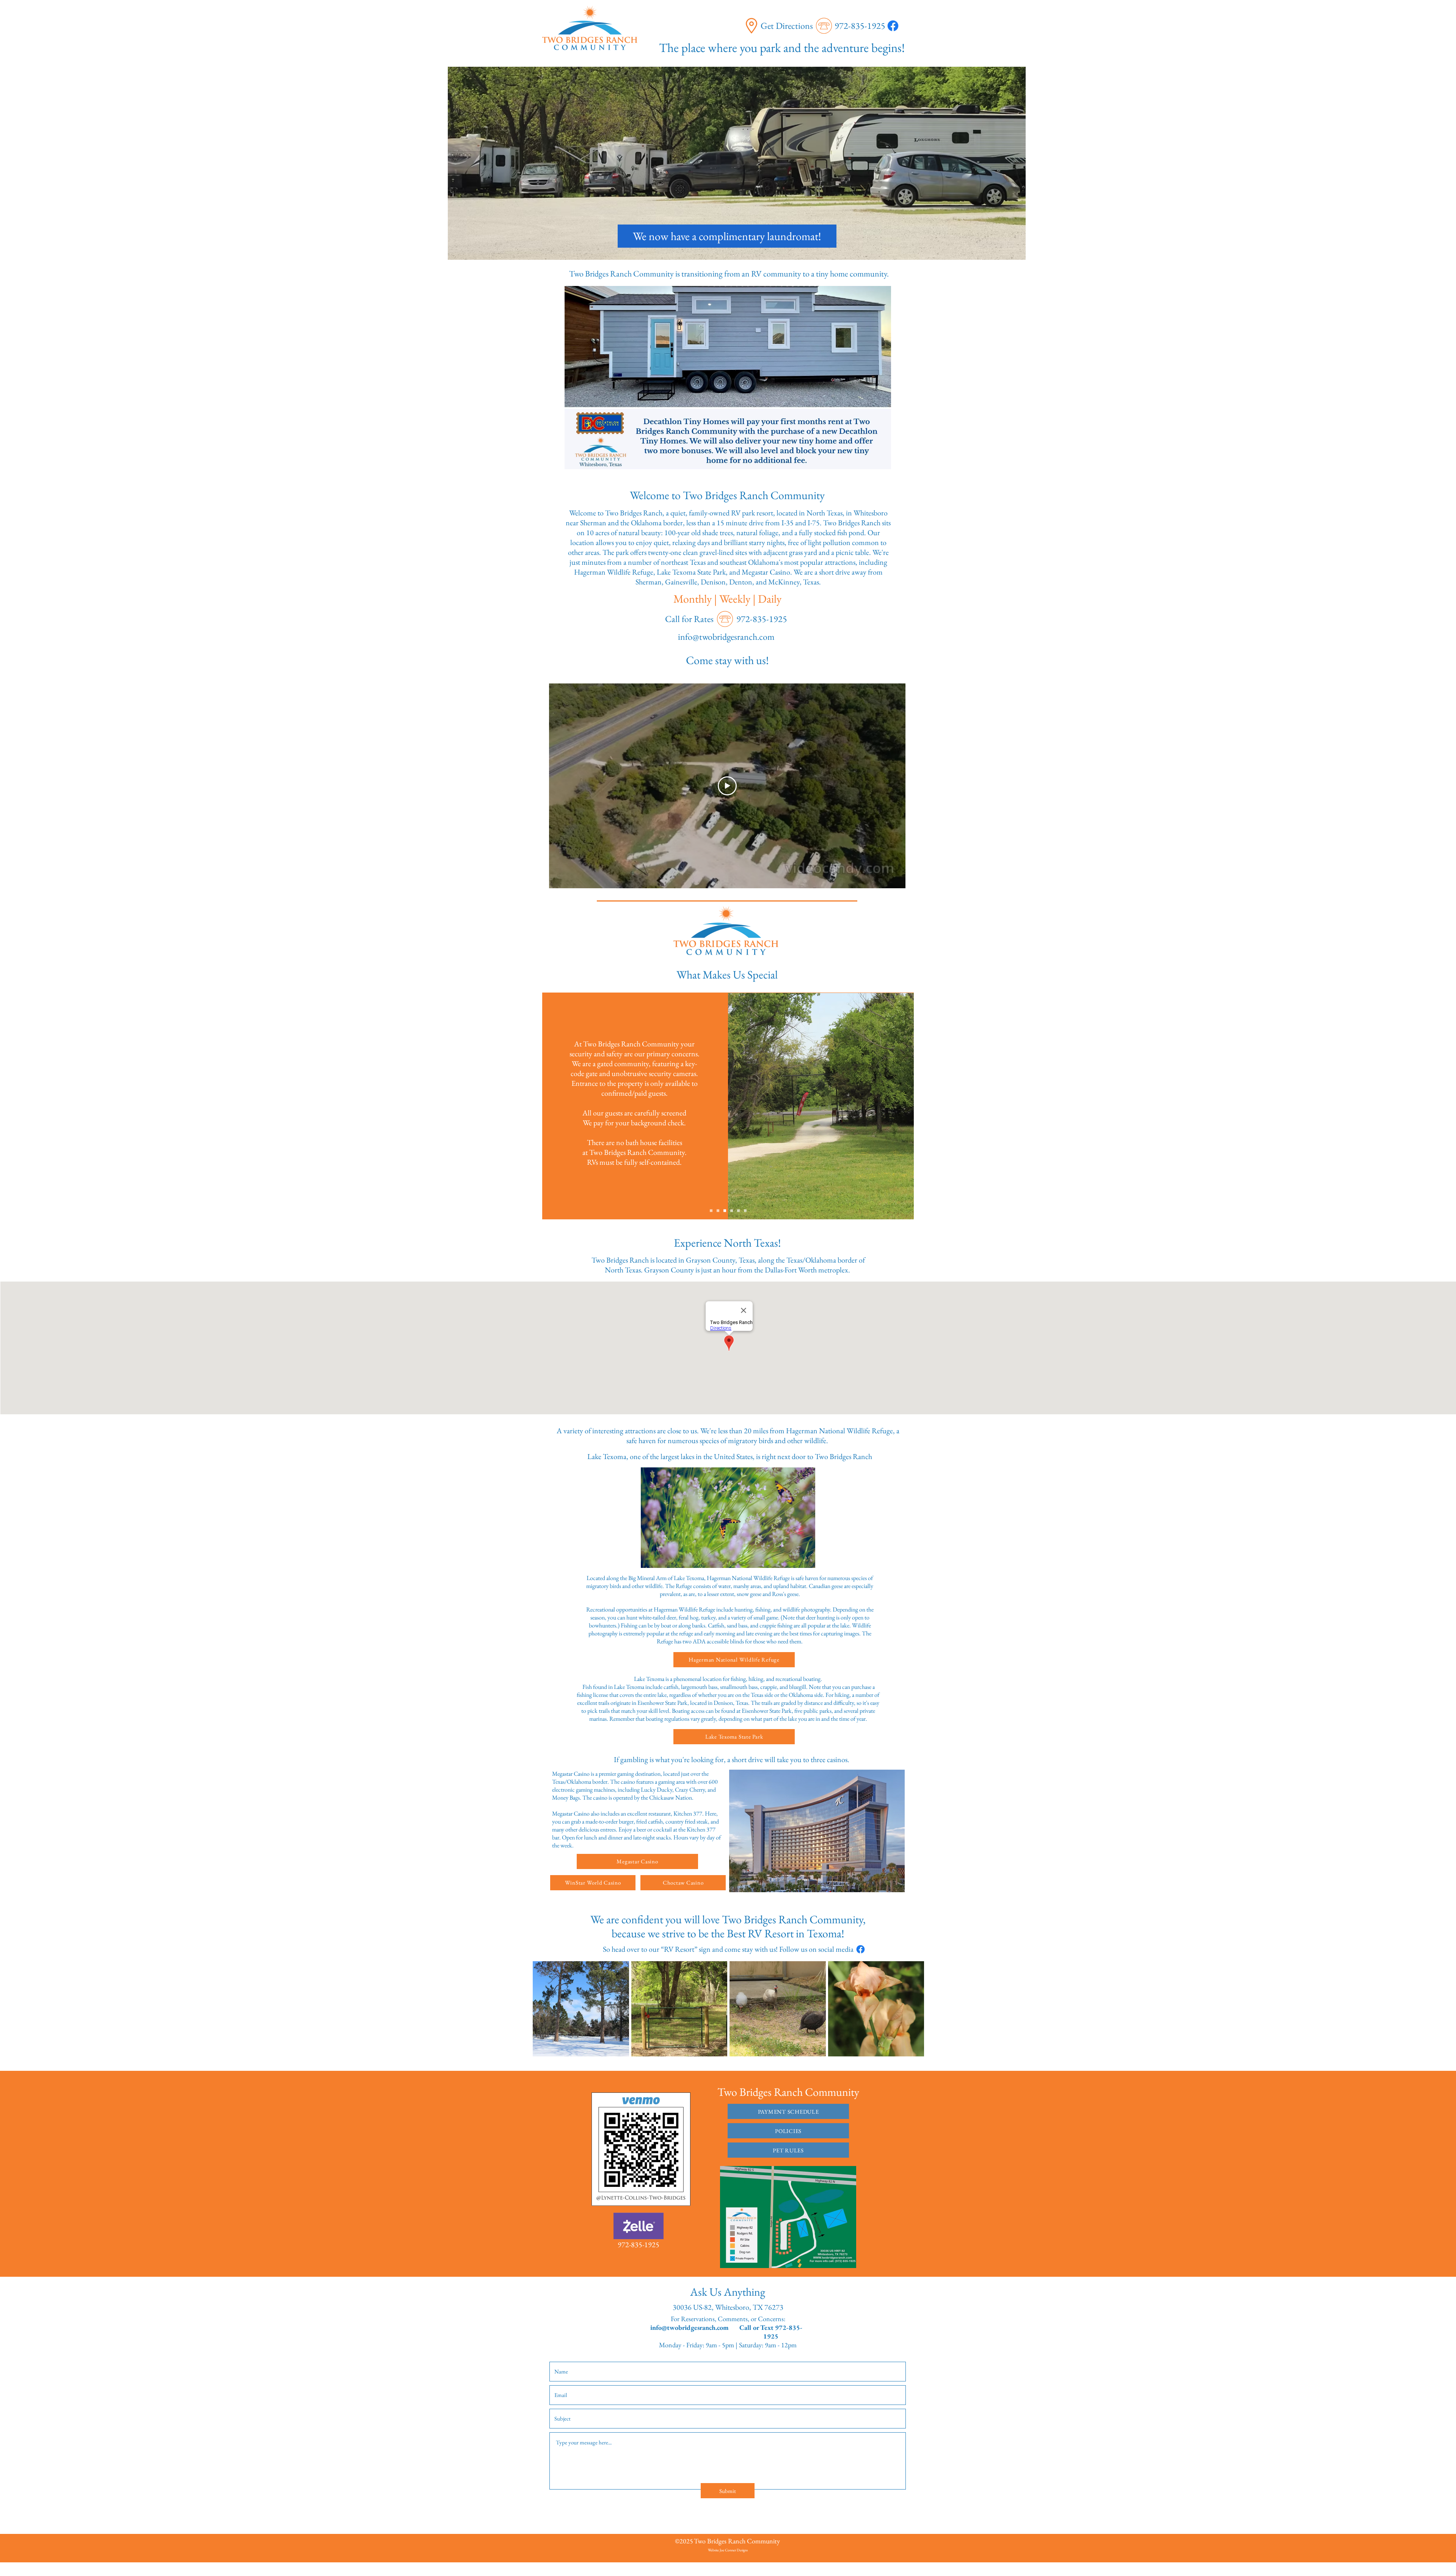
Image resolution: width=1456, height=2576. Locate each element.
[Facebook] (893, 26)
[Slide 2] (725, 1210)
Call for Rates (689, 619)
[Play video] (727, 786)
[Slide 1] (711, 1210)
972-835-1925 (860, 26)
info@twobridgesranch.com (690, 2327)
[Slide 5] (745, 1210)
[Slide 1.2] (718, 1210)
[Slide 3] (732, 1210)
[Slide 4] (738, 1210)
